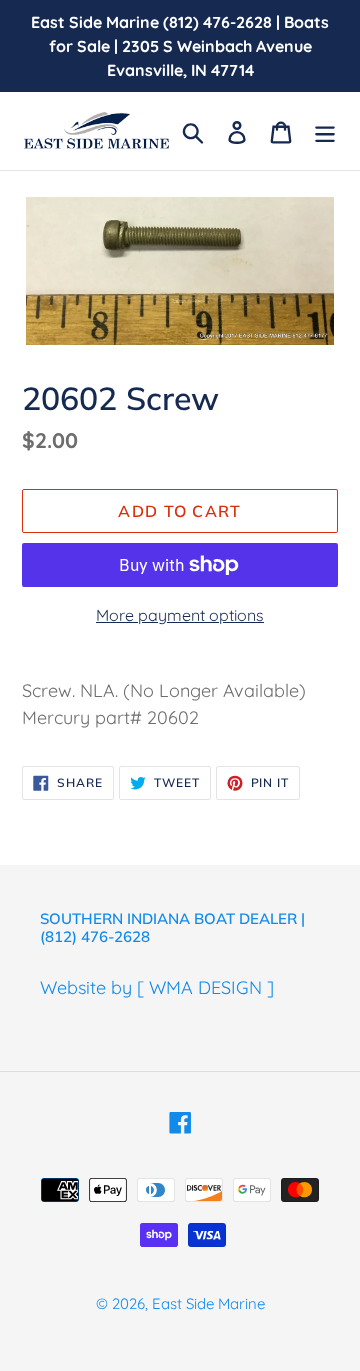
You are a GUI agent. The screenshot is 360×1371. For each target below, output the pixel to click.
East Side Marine (208, 1303)
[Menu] (325, 130)
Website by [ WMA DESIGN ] (157, 987)
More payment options (180, 615)
